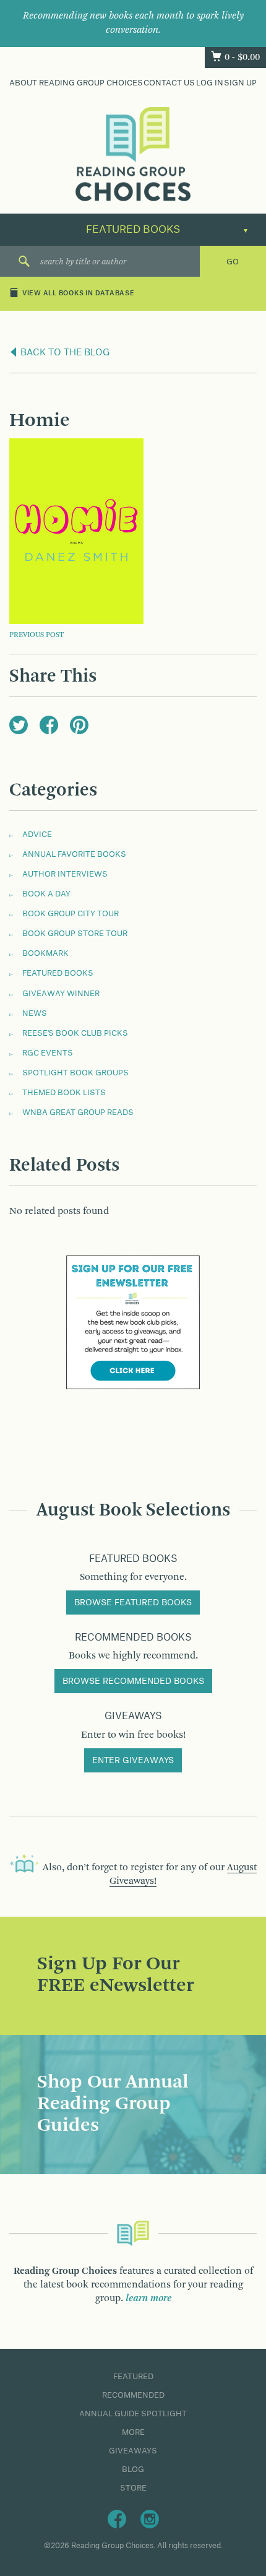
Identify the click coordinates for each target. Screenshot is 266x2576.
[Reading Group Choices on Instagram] (150, 2518)
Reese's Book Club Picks (75, 1033)
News (35, 1013)
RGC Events (48, 1053)
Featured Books (58, 973)
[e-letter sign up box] (133, 1322)
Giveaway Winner (61, 994)
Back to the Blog (64, 353)
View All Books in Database (79, 293)
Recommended (133, 2395)
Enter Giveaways (133, 1761)
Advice (37, 835)
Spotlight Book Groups (75, 1073)
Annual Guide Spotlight (133, 2414)
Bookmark (45, 953)
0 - (242, 58)
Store (133, 2488)
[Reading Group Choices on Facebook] (117, 2518)
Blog (133, 2470)
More (133, 2432)
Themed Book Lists (64, 1093)
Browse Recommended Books (133, 1681)
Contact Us (169, 83)
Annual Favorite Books (74, 854)
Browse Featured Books (133, 1603)
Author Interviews (65, 874)
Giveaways (133, 2451)
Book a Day (46, 894)
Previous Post (36, 635)
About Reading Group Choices (76, 83)
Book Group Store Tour (75, 934)
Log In (210, 83)
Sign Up (240, 83)
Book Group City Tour (71, 914)
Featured (133, 2377)
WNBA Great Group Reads (78, 1112)
